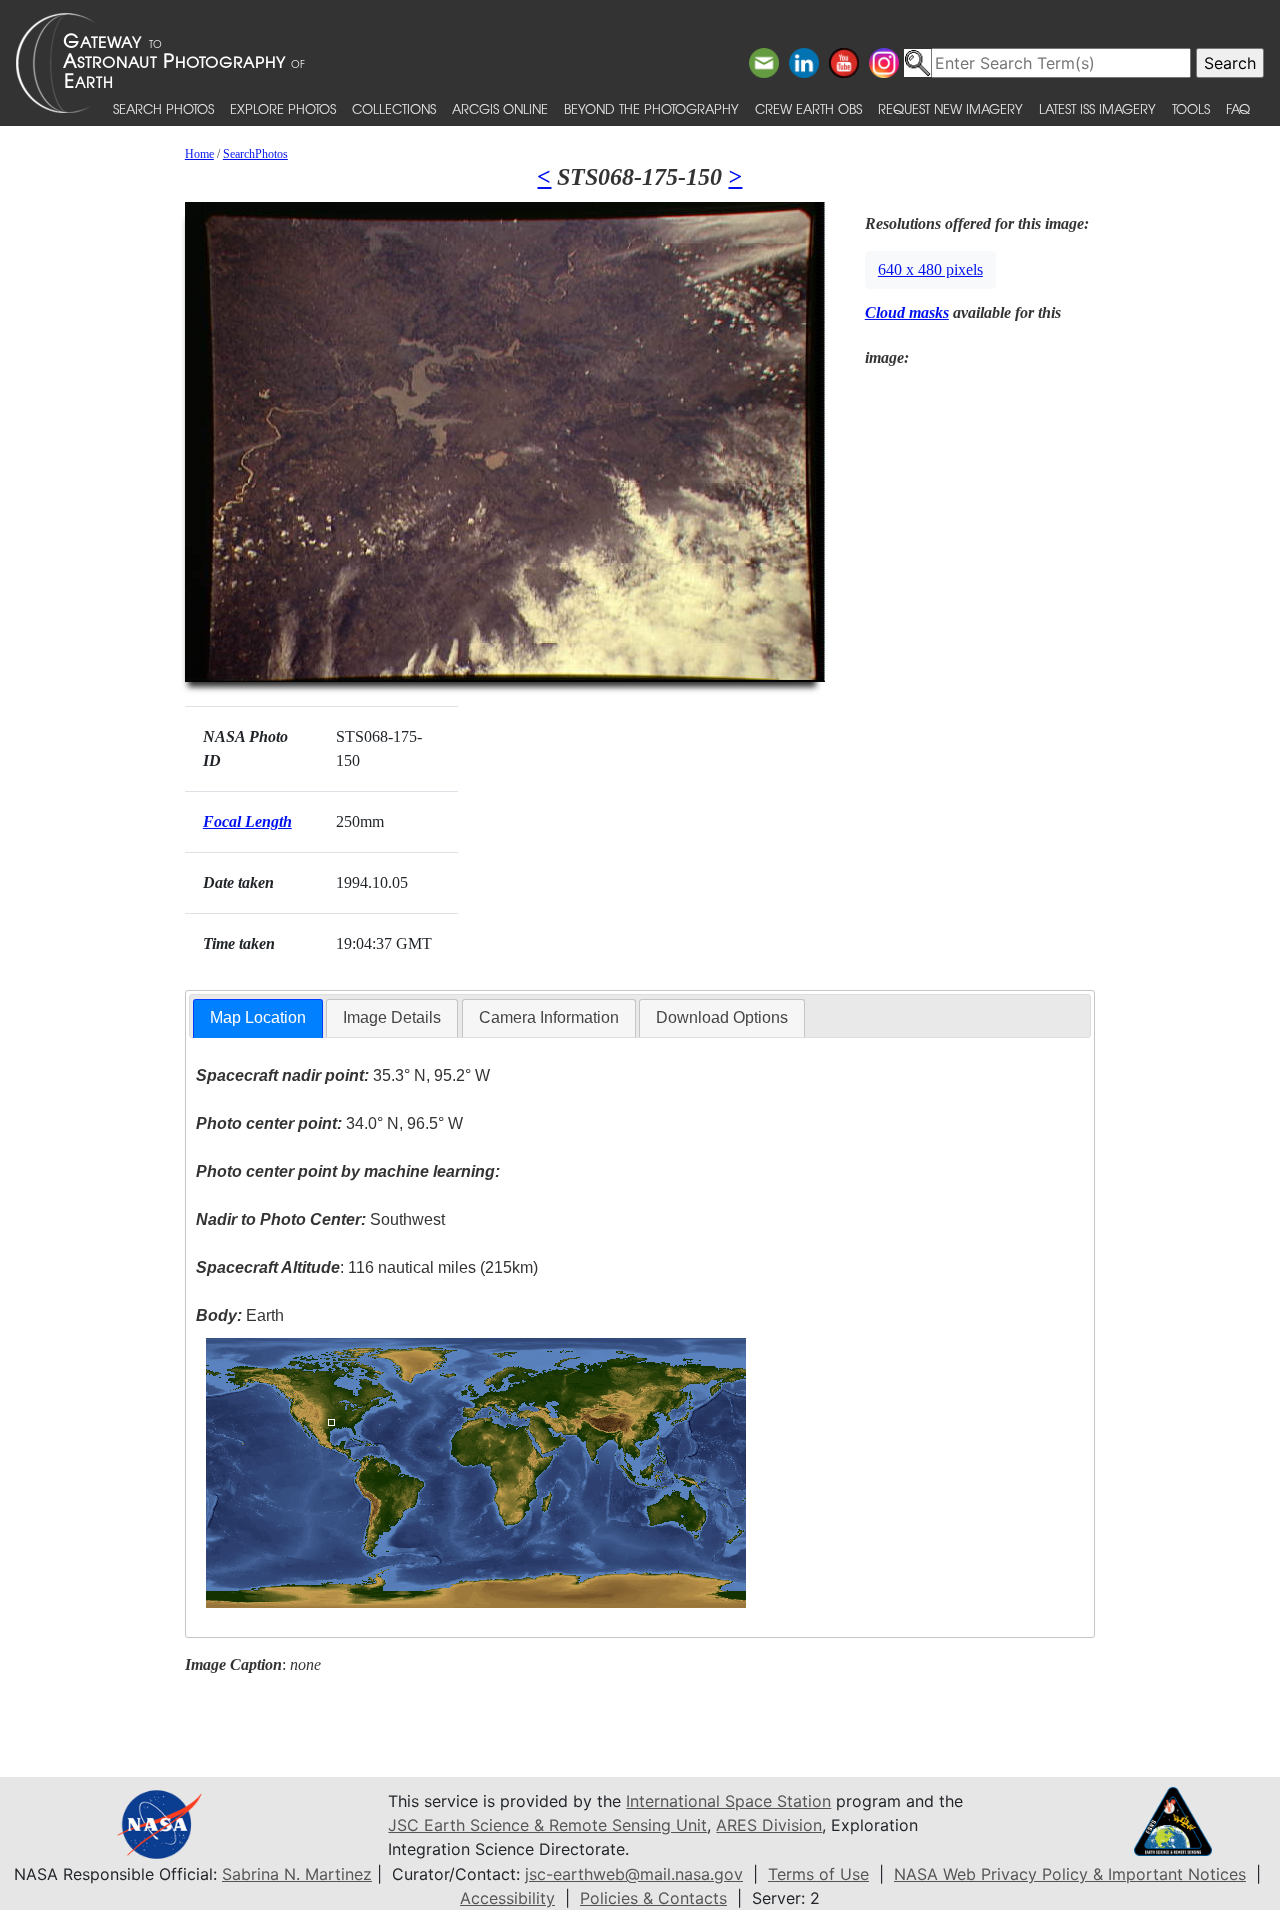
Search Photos (163, 108)
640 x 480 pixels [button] (930, 269)
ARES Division (769, 1825)
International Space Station (728, 1801)
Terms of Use (818, 1874)
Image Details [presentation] (392, 1017)
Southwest (320, 1219)
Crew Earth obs (808, 108)
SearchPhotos (255, 154)
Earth (240, 1315)
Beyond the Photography (651, 108)
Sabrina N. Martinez (297, 1874)
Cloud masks (907, 312)
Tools (1191, 108)
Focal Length (247, 821)
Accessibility (507, 1898)
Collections (394, 108)
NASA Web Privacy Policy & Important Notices (1070, 1874)
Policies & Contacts (653, 1898)
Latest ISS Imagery (1097, 108)
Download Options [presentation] (722, 1017)
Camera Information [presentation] (549, 1017)
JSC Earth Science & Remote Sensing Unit (547, 1825)
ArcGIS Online (500, 108)
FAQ (1238, 108)
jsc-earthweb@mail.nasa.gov (634, 1874)
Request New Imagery (950, 108)
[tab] (258, 1018)
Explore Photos (283, 108)
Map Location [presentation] (258, 1017)
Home (199, 154)
